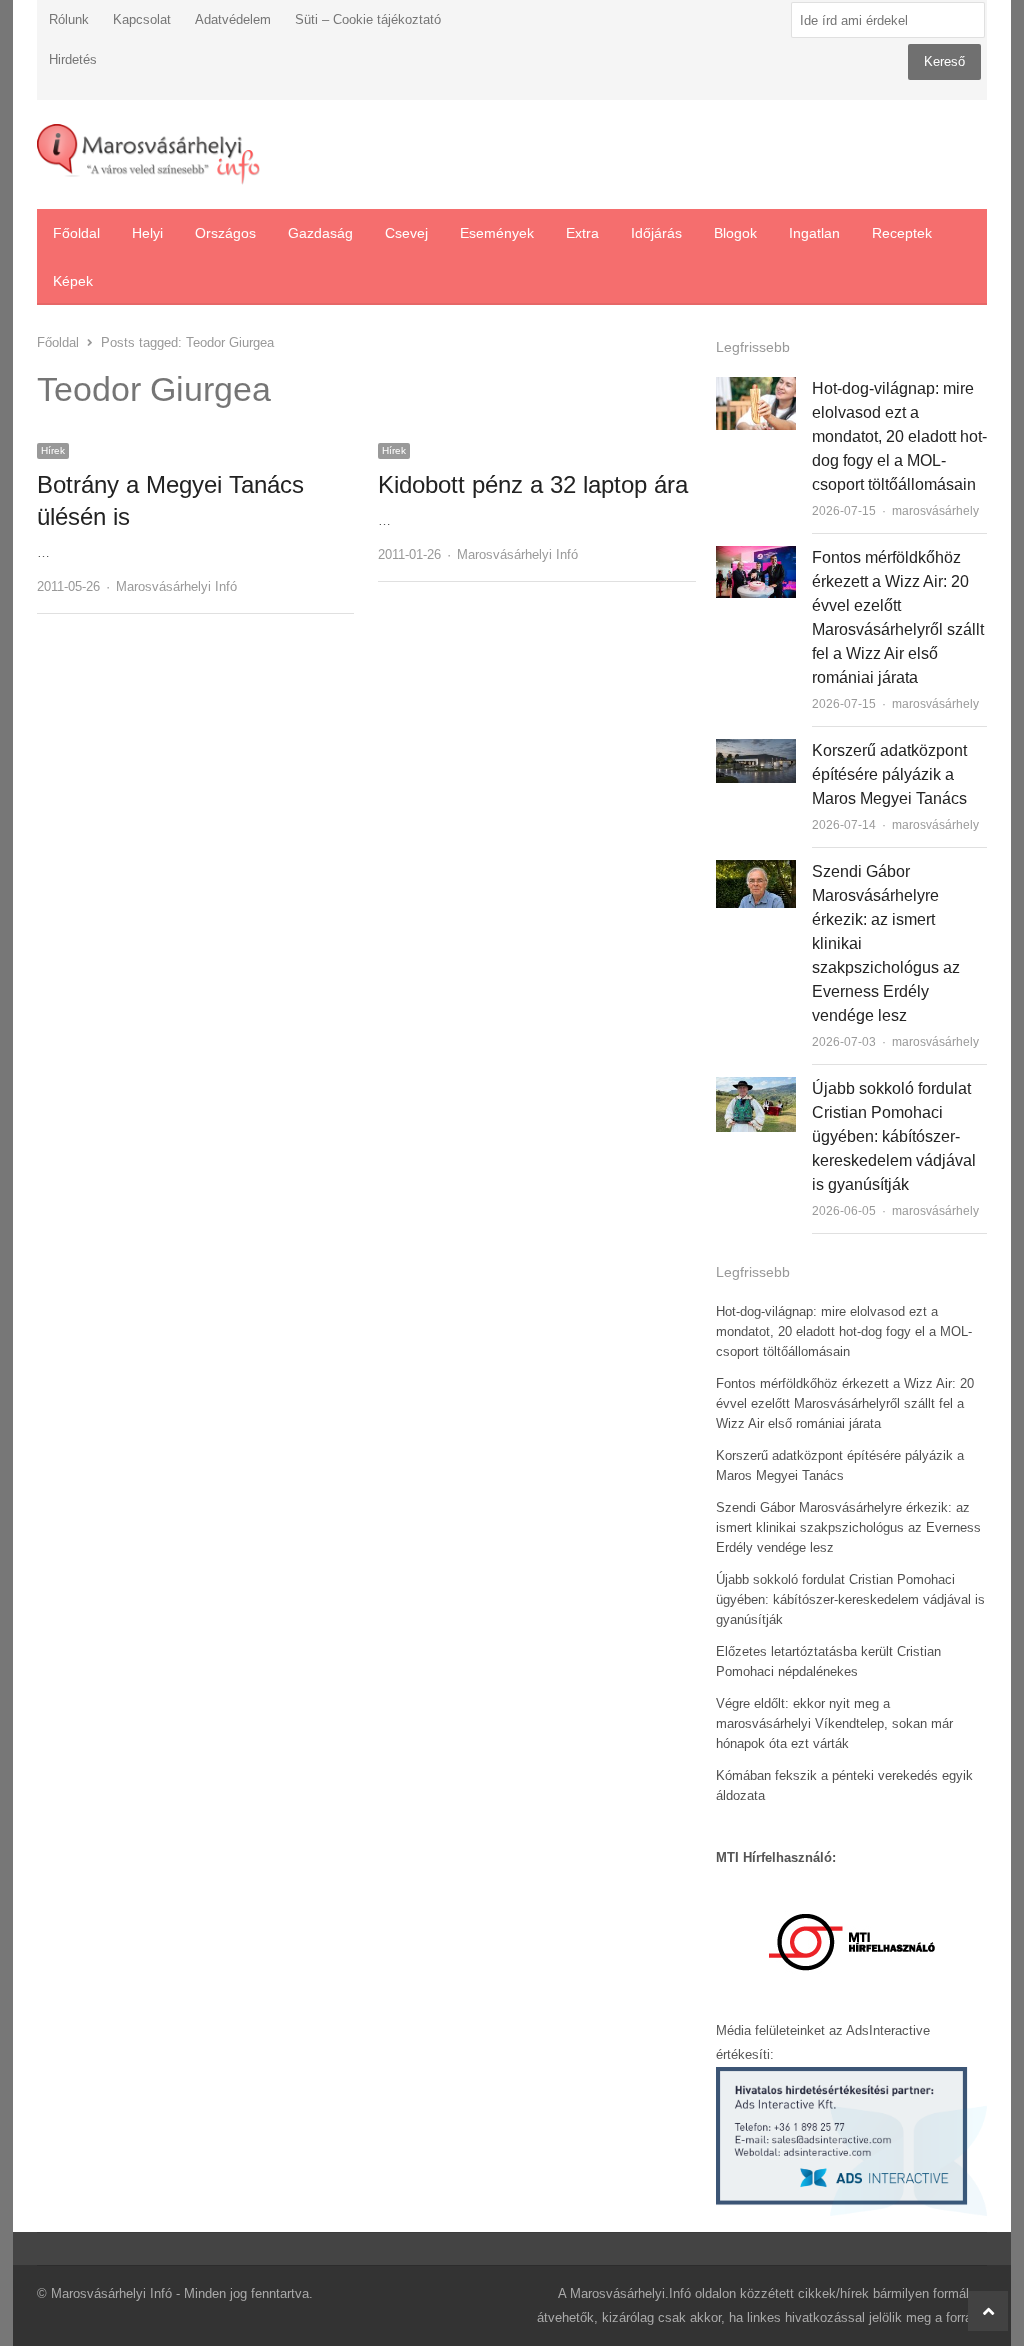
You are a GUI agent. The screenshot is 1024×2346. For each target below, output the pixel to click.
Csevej (406, 233)
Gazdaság (320, 233)
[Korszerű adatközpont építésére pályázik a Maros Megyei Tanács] (756, 750)
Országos (225, 233)
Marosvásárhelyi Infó (176, 586)
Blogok (735, 233)
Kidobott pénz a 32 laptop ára (533, 484)
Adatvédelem (233, 19)
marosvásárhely (935, 511)
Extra (582, 233)
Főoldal (76, 233)
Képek (73, 281)
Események (497, 233)
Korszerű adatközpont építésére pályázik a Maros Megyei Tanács (889, 774)
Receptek (902, 233)
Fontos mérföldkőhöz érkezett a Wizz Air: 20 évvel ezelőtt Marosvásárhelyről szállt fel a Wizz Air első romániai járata (845, 1403)
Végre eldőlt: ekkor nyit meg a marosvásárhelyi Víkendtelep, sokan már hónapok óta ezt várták (834, 1723)
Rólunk (69, 19)
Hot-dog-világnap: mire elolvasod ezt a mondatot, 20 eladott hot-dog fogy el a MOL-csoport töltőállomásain (899, 436)
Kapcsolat (142, 19)
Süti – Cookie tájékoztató (368, 19)
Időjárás (656, 233)
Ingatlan (814, 233)
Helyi (147, 233)
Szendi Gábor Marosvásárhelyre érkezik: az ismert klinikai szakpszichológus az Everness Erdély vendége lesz (848, 1527)
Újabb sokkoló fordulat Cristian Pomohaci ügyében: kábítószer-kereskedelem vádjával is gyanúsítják (894, 1136)
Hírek (53, 450)
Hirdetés (73, 59)
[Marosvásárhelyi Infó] (148, 154)
